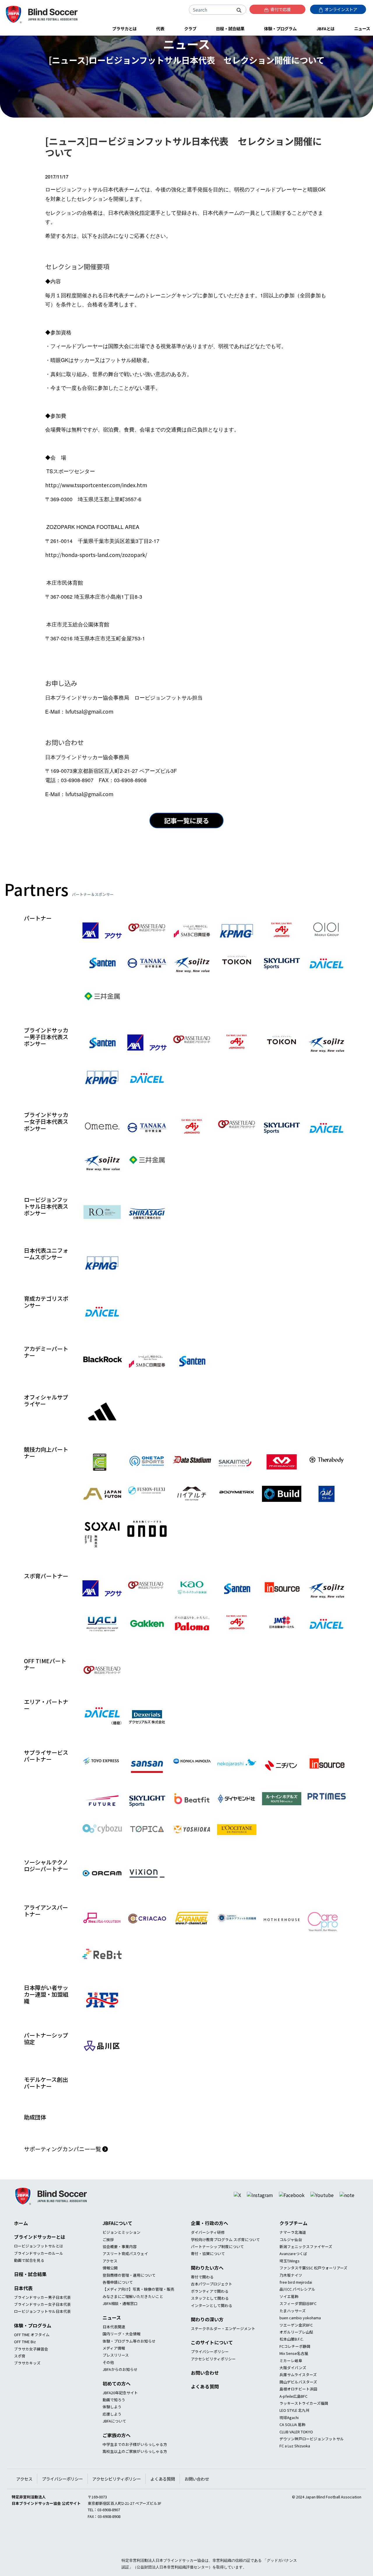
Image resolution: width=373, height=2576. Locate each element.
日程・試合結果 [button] (230, 28)
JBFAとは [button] (326, 28)
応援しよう (112, 2436)
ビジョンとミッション (122, 2255)
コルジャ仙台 (291, 2262)
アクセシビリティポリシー (213, 2381)
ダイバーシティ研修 (208, 2255)
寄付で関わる (202, 2299)
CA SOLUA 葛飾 (292, 2447)
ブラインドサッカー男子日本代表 (42, 2320)
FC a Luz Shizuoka (295, 2468)
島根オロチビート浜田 (298, 2411)
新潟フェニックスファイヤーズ (306, 2269)
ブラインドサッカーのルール (39, 2276)
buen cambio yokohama (300, 2340)
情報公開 (110, 2290)
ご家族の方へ (117, 2458)
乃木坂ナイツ (291, 2298)
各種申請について (118, 2305)
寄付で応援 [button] (280, 9)
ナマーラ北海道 (293, 2255)
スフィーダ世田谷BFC (298, 2326)
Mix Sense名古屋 (294, 2376)
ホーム (21, 2245)
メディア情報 (114, 2370)
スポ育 (20, 2378)
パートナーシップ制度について (217, 2269)
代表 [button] (160, 28)
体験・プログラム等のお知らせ (129, 2363)
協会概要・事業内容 (120, 2269)
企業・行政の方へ (210, 2245)
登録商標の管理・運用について (129, 2298)
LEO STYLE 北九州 (294, 2433)
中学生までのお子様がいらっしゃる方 (135, 2467)
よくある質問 (205, 2409)
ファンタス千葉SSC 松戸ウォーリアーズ (313, 2290)
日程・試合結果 (30, 2297)
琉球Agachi (289, 2440)
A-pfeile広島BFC (293, 2419)
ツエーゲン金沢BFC (296, 2347)
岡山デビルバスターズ (298, 2404)
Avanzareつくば (293, 2276)
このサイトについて (212, 2365)
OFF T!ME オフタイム (32, 2357)
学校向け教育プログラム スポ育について (225, 2262)
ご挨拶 (108, 2262)
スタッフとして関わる (210, 2321)
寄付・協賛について (208, 2276)
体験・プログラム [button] (280, 28)
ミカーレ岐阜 (291, 2383)
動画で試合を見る (29, 2283)
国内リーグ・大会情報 (122, 2356)
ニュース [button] (362, 28)
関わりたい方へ (207, 2290)
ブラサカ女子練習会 (31, 2371)
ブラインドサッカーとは (40, 2259)
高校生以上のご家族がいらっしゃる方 (135, 2474)
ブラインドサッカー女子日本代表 (42, 2327)
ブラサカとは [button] (124, 28)
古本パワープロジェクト (212, 2306)
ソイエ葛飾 (289, 2319)
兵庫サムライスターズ (298, 2397)
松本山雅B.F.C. (292, 2361)
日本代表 (23, 2311)
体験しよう (112, 2429)
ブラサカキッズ (27, 2385)
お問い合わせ (205, 2395)
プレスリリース (116, 2377)
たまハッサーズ (293, 2333)
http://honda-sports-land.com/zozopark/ (96, 555)
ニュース (112, 2340)
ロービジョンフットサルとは (39, 2268)
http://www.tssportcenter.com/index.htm (96, 485)
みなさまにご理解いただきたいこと (133, 2319)
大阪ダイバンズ (293, 2390)
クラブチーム (293, 2245)
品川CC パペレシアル (297, 2312)
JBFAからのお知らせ (120, 2392)
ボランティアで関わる (210, 2314)
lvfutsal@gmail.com (89, 711)
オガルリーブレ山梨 (296, 2354)
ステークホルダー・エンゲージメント (223, 2351)
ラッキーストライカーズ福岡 (304, 2426)
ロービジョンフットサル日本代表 (42, 2334)
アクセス (110, 2283)
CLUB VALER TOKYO (296, 2454)
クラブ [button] (190, 28)
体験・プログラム (33, 2348)
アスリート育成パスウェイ (125, 2276)
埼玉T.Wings (290, 2283)
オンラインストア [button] (341, 9)
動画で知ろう (114, 2422)
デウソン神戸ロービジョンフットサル (312, 2461)
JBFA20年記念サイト (120, 2415)
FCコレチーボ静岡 (295, 2369)
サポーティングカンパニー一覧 (63, 2171)
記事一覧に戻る (186, 820)
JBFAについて (117, 2245)
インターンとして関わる (212, 2328)
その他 (108, 2385)
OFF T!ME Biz (25, 2364)
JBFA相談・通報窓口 (120, 2326)
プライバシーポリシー (210, 2374)
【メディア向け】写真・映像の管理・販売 (138, 2312)
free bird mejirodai (296, 2305)
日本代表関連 (114, 2349)
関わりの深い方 (207, 2342)
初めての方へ (117, 2406)
